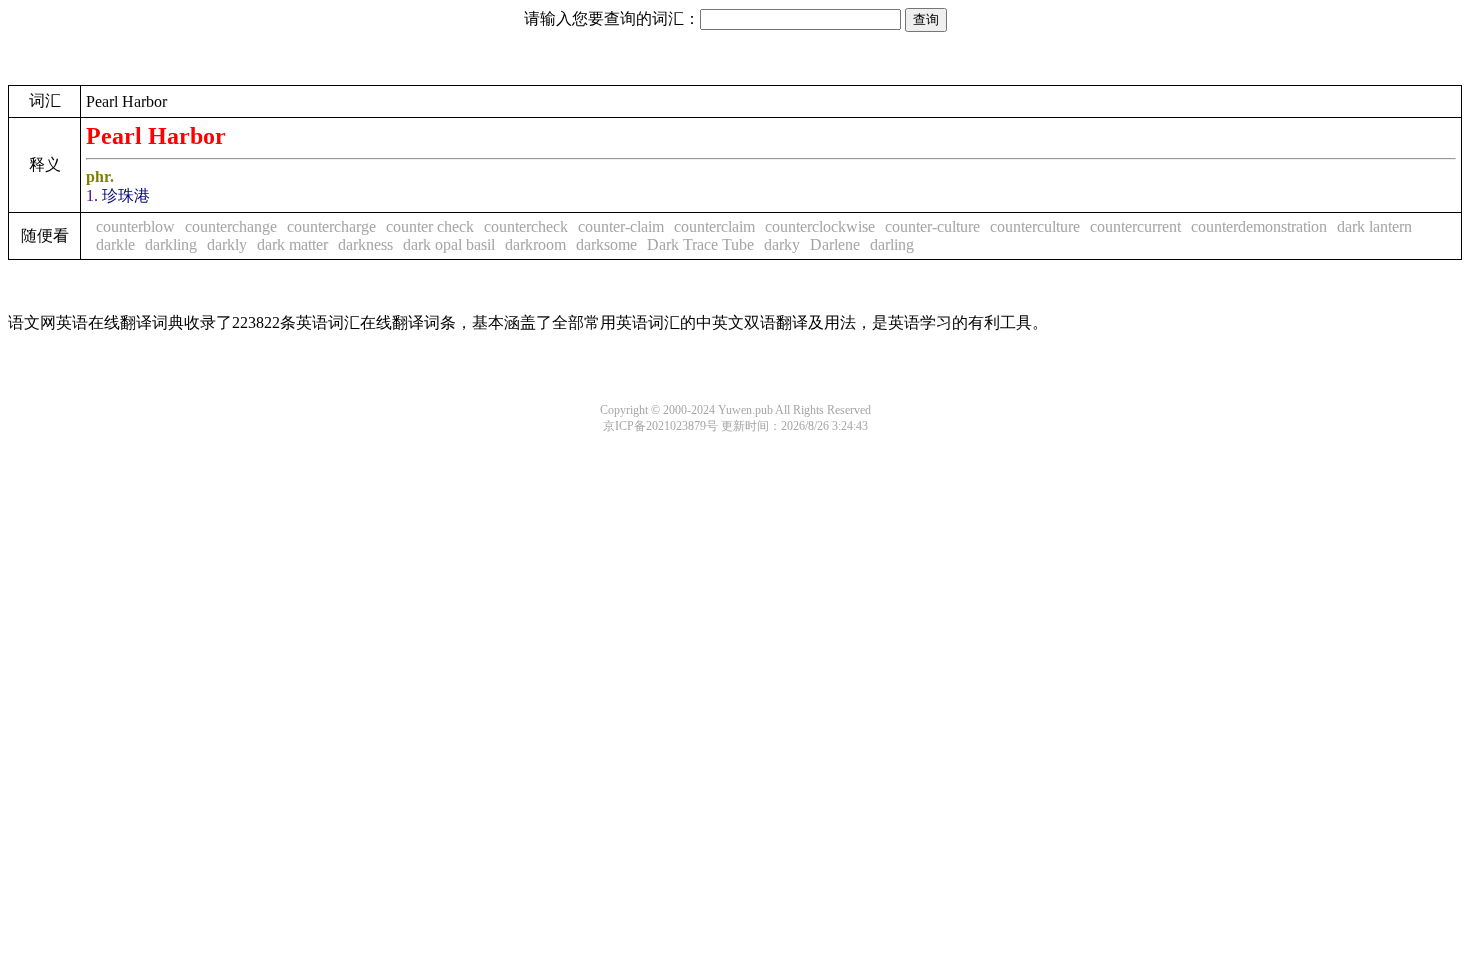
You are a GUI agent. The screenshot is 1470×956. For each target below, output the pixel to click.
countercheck (526, 226)
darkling (171, 244)
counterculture (1035, 226)
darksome (606, 244)
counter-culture (932, 226)
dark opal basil (449, 244)
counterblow (135, 226)
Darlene (835, 244)
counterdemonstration (1259, 226)
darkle (115, 244)
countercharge (331, 226)
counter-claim (621, 226)
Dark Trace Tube (700, 244)
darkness (365, 244)
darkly (227, 244)
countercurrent (1135, 226)
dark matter (292, 244)
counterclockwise (820, 226)
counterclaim (714, 226)
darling (892, 244)
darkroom (535, 244)
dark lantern (1374, 226)
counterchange (231, 226)
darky (782, 244)
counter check (430, 226)
